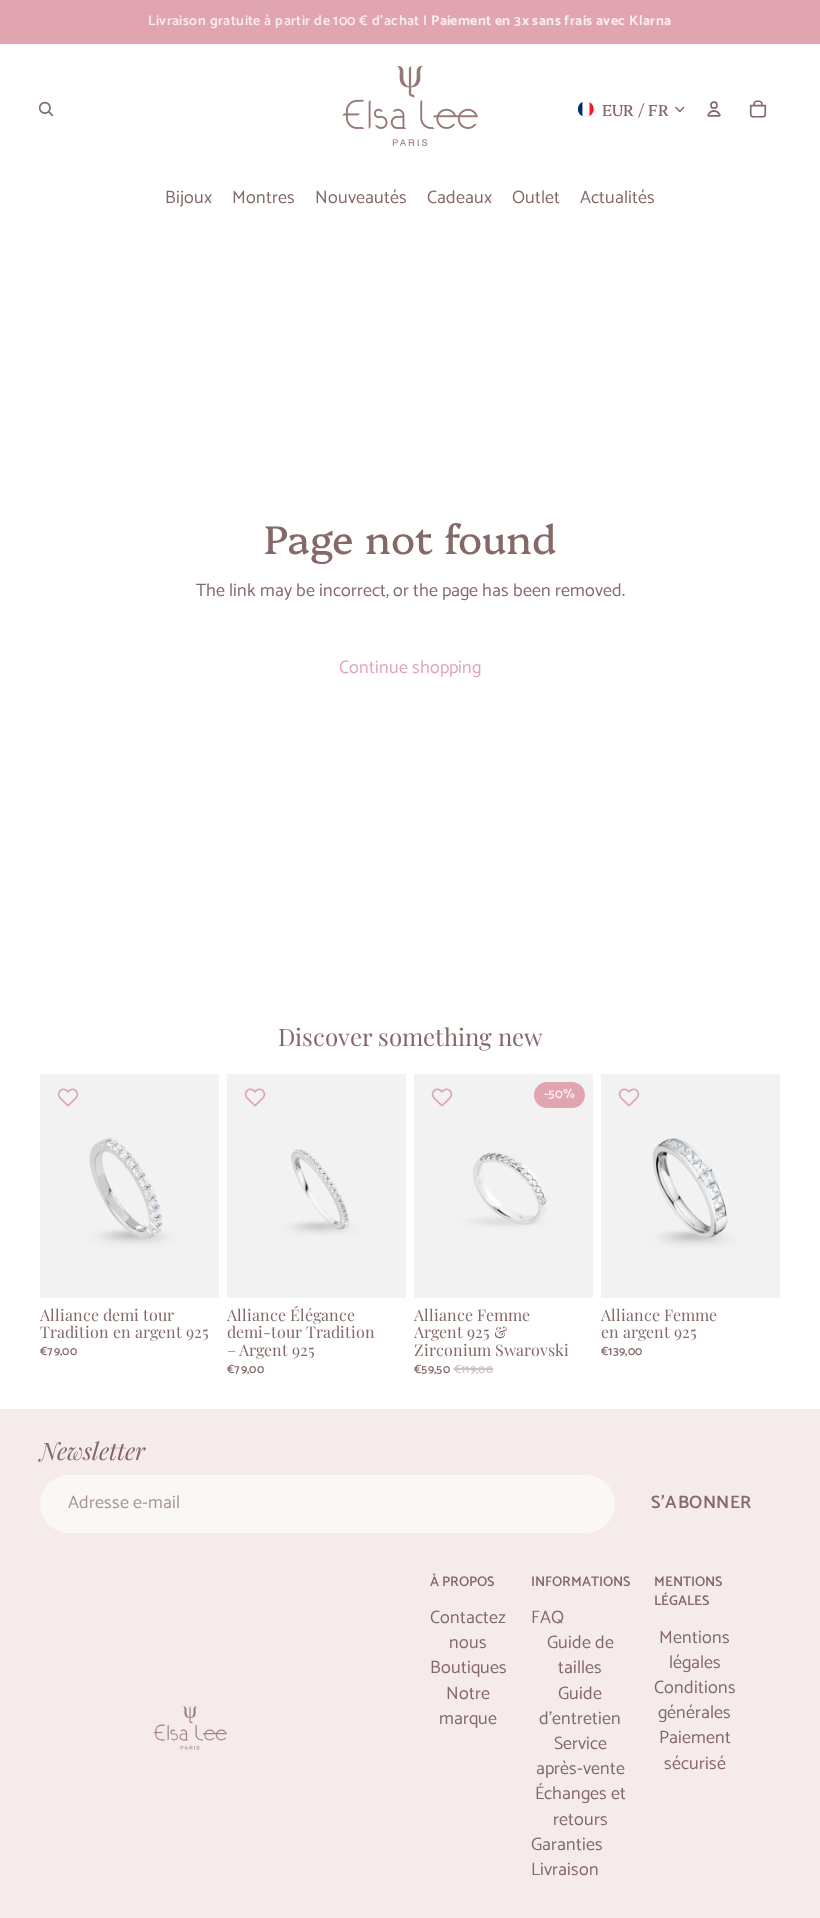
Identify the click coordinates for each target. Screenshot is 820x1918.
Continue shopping (410, 668)
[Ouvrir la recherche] (46, 109)
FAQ (547, 1618)
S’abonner (701, 1503)
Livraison (565, 1870)
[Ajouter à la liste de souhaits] (70, 1097)
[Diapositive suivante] (203, 1186)
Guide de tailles (580, 1656)
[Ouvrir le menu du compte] (714, 109)
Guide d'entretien (580, 1707)
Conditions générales (695, 1701)
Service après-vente (580, 1757)
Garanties (567, 1845)
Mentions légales (694, 1651)
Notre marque (468, 1707)
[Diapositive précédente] (55, 1186)
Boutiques (468, 1668)
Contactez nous (468, 1631)
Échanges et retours (580, 1807)
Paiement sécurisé (695, 1751)
